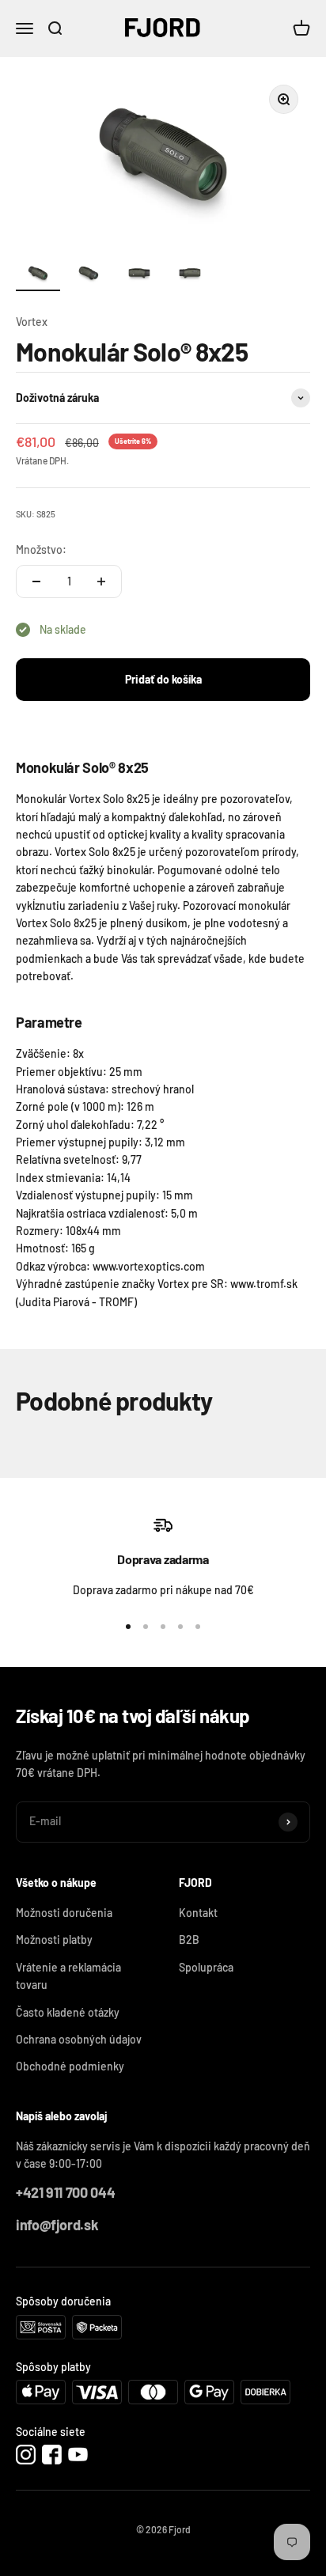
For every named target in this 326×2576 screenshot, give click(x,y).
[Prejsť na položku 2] (89, 277)
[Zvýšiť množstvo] (101, 581)
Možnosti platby (54, 1940)
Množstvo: (41, 549)
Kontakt (198, 1913)
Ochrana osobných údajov (79, 2039)
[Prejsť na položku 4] (190, 277)
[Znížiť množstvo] (36, 581)
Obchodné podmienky (70, 2066)
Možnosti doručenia (64, 1913)
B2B (189, 1940)
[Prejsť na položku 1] (38, 277)
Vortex (32, 322)
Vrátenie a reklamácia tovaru (68, 1976)
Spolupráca (206, 1967)
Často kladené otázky (68, 2012)
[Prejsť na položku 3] (139, 277)
